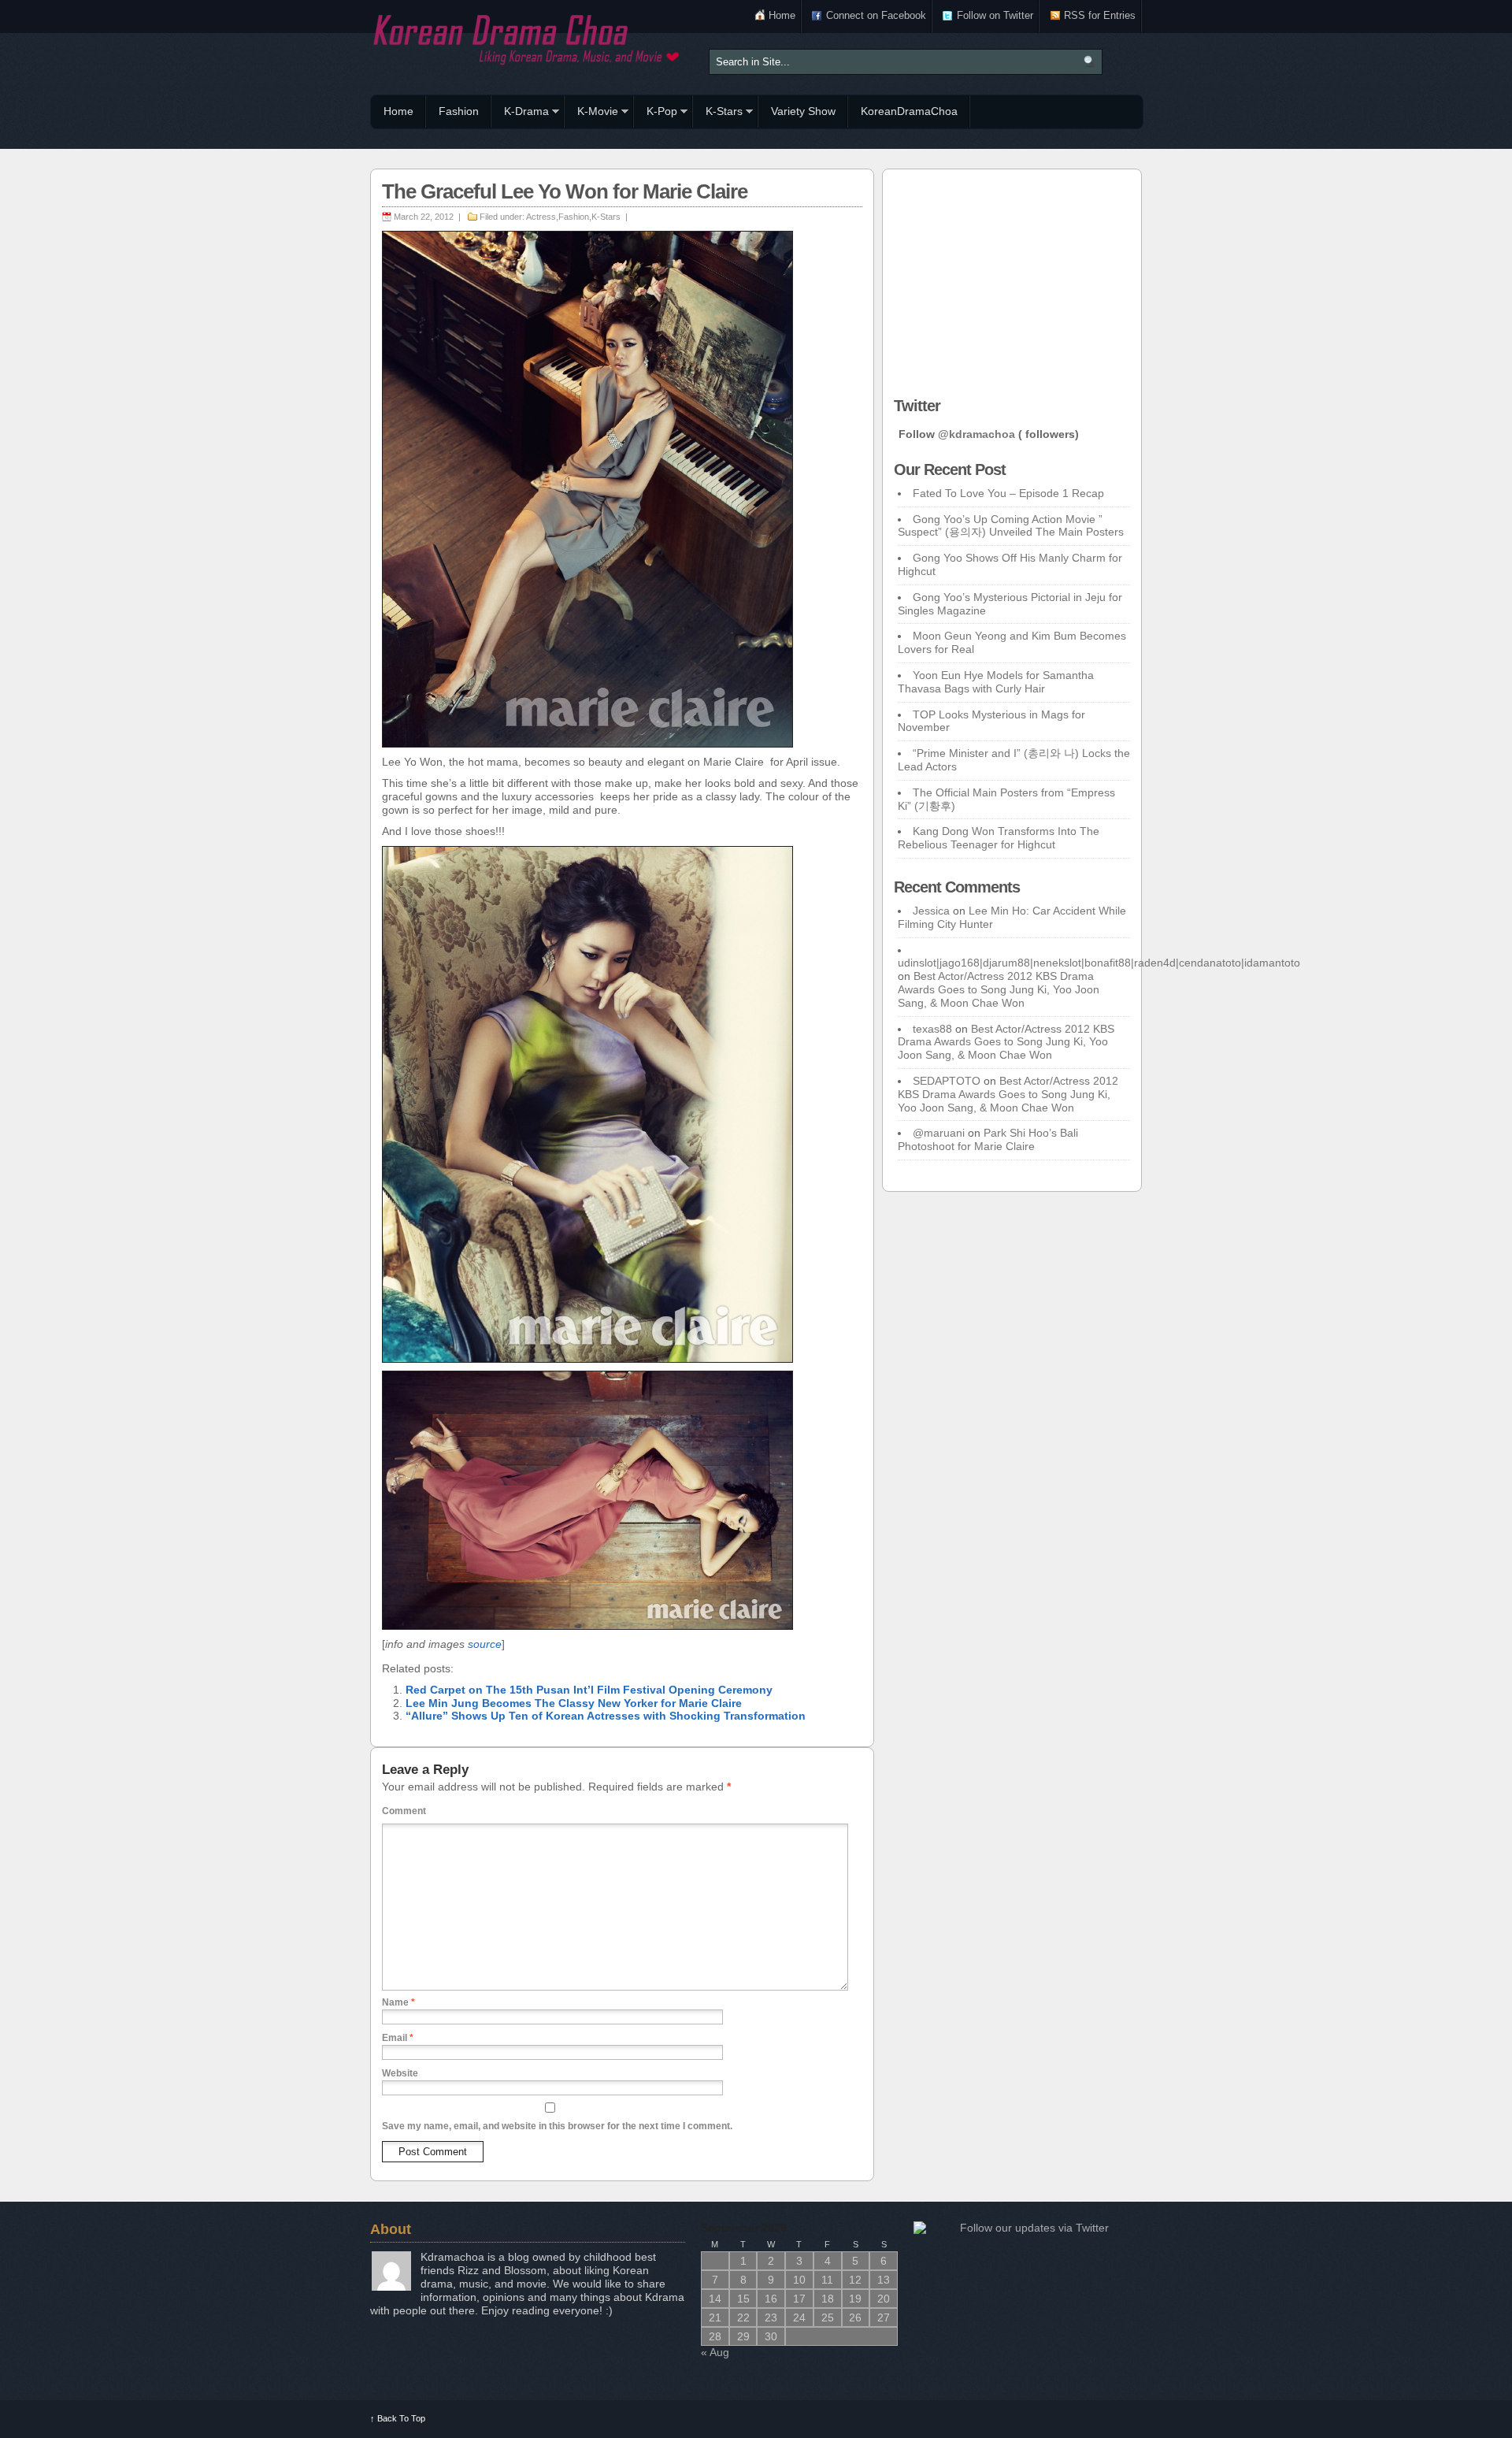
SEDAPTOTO (947, 1081)
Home (782, 15)
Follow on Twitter (995, 15)
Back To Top (398, 2418)
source (485, 1644)
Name (398, 2002)
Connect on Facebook (876, 15)
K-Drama (520, 113)
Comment (404, 1811)
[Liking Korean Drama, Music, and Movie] (528, 37)
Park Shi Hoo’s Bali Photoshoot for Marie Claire (988, 1139)
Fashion (459, 111)
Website (400, 2073)
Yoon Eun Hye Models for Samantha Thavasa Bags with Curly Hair (996, 682)
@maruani (939, 1133)
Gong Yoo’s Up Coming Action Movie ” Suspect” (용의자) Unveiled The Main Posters (1011, 526)
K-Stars (718, 113)
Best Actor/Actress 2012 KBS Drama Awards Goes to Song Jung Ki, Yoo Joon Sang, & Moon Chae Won (999, 989)
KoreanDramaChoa (909, 111)
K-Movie (591, 113)
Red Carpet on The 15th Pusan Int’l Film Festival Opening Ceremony (589, 1690)
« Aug (715, 2352)
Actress (541, 217)
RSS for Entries (1100, 15)
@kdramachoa (976, 434)
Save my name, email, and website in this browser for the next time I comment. (557, 2126)
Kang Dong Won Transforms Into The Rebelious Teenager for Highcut (999, 838)
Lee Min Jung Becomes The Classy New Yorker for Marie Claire (574, 1703)
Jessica (931, 911)
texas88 (932, 1029)
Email (398, 2038)
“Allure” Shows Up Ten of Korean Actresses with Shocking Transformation (606, 1716)
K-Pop (656, 113)
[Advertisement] (1012, 279)
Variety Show (803, 111)
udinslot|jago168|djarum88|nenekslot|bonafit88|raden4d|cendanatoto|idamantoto (1099, 963)
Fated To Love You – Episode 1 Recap (1008, 493)
